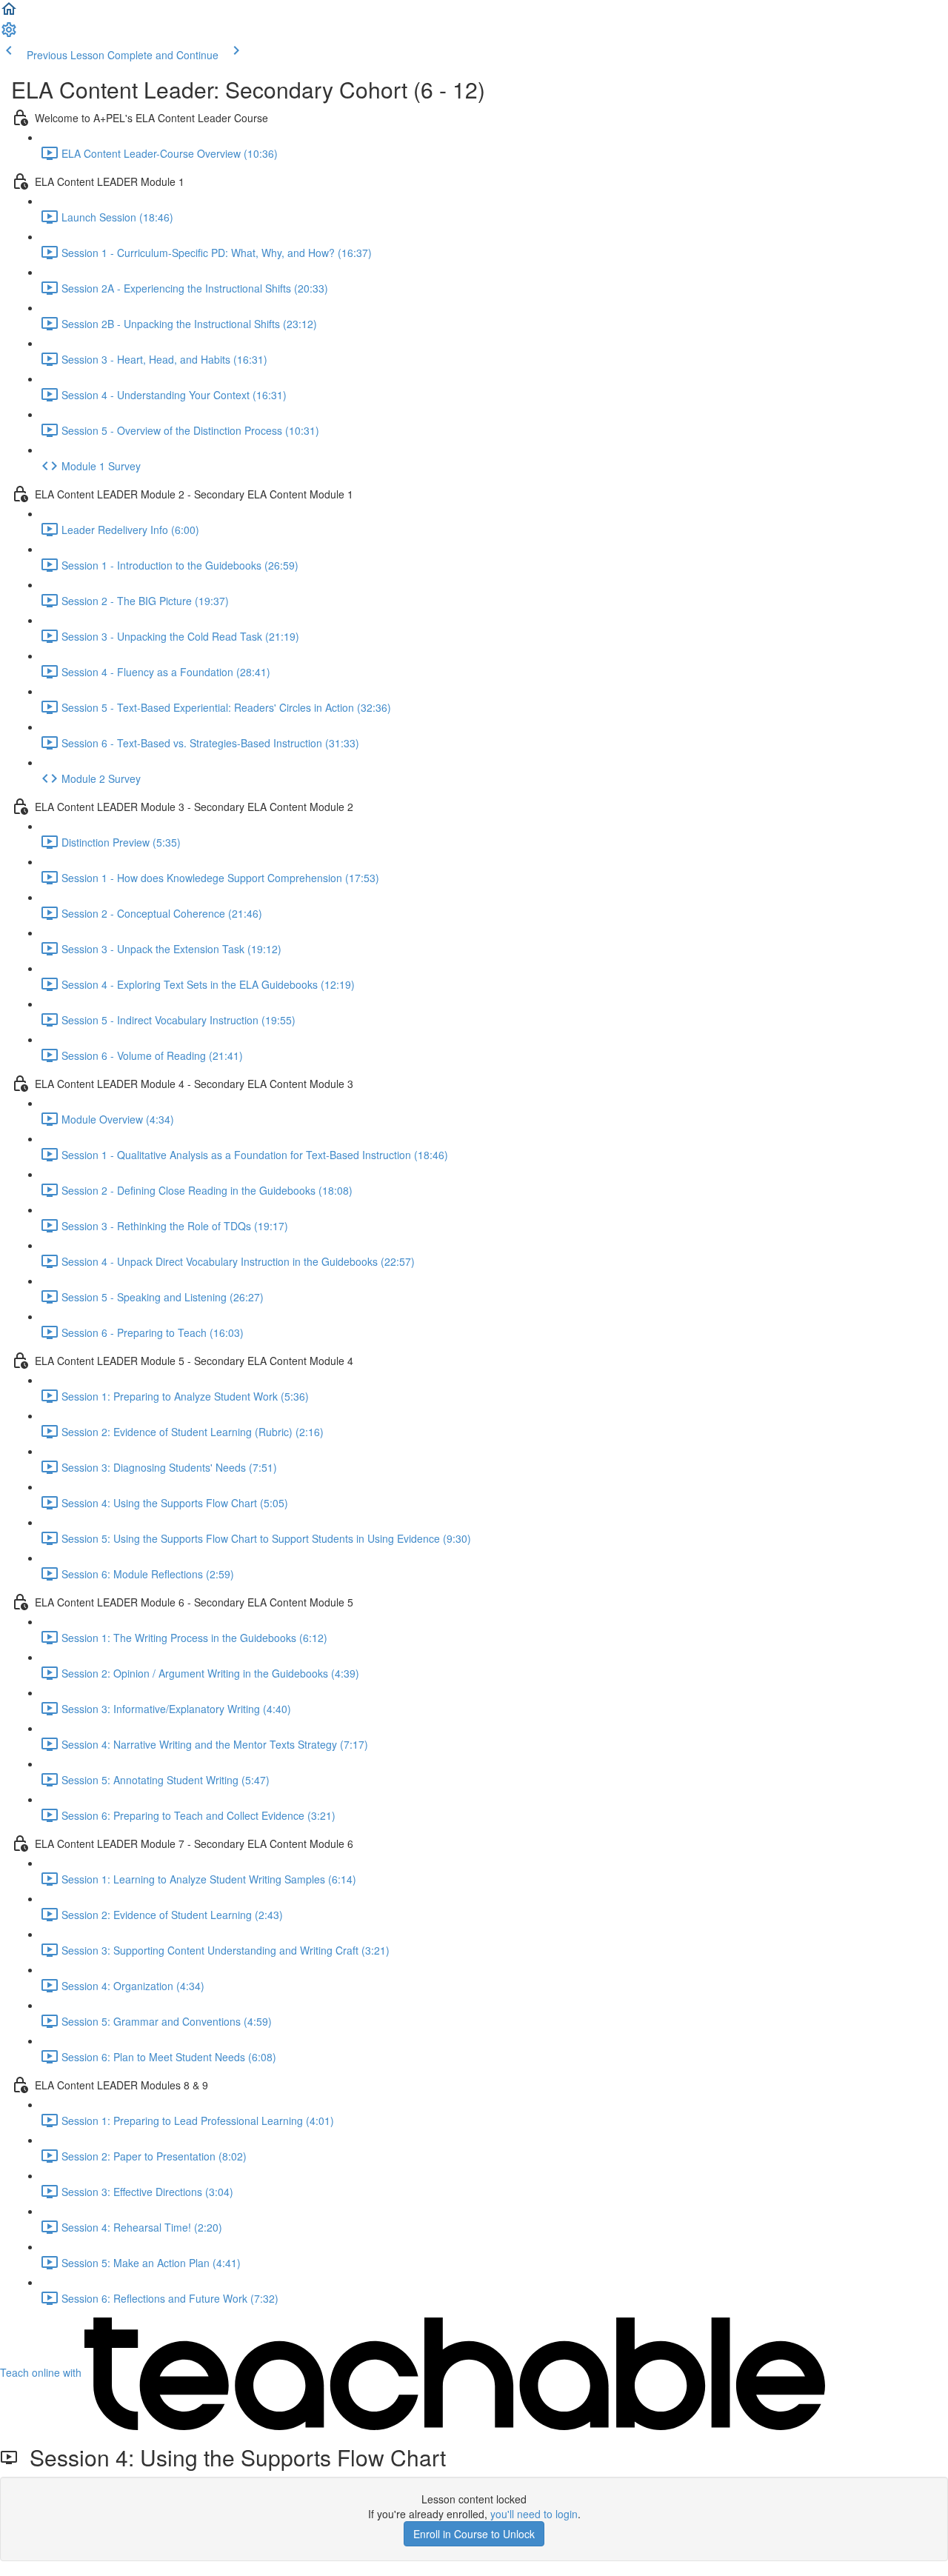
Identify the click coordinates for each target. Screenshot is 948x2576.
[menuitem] (9, 34)
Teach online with (42, 2372)
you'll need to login (534, 2514)
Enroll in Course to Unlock (474, 2534)
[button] (9, 13)
